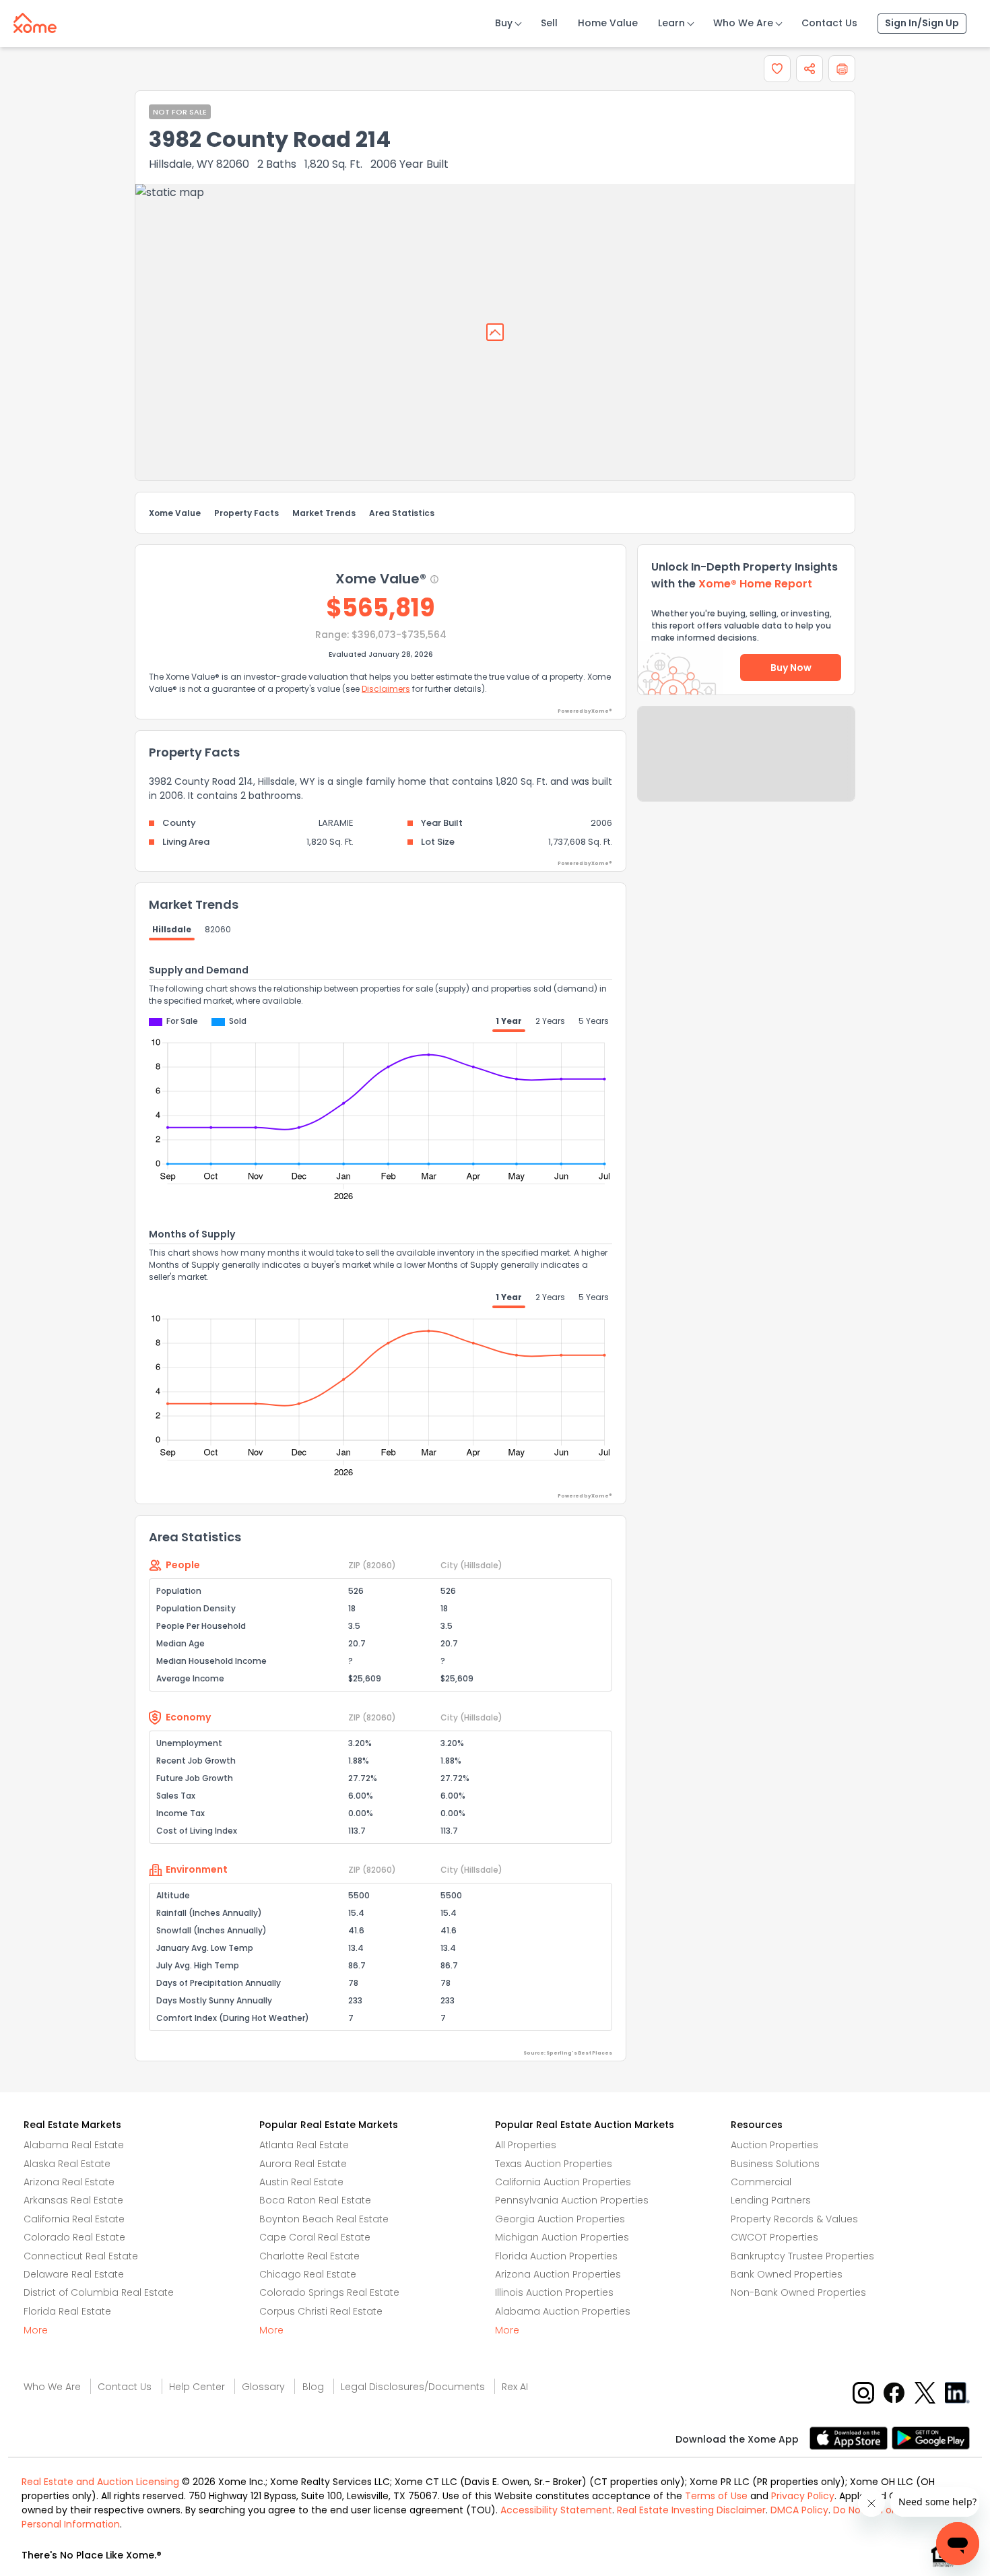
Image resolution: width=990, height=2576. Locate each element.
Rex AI (515, 2387)
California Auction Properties (563, 2182)
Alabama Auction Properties (563, 2311)
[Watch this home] (777, 69)
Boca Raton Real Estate (315, 2200)
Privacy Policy (803, 2496)
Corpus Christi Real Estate (321, 2311)
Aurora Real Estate (303, 2164)
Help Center (197, 2387)
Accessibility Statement (556, 2510)
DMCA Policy (799, 2510)
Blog (313, 2387)
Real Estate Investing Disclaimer (691, 2510)
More (36, 2330)
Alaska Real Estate (67, 2164)
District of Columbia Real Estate (99, 2292)
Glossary (263, 2387)
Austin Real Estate (301, 2182)
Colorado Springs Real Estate (329, 2292)
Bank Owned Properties (787, 2274)
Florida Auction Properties (556, 2256)
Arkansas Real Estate (73, 2200)
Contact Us (829, 23)
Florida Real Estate (67, 2311)
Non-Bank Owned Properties (798, 2292)
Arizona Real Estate (69, 2182)
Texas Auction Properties (554, 2164)
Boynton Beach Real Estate (324, 2219)
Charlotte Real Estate (309, 2256)
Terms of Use (716, 2496)
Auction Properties (774, 2145)
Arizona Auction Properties (558, 2274)
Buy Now (791, 668)
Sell (549, 23)
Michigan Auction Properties (562, 2237)
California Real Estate (74, 2219)
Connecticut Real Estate (81, 2256)
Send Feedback (747, 767)
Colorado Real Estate (74, 2237)
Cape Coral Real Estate (315, 2237)
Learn (671, 23)
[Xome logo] (35, 20)
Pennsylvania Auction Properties (572, 2200)
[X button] (926, 2392)
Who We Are (743, 23)
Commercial (761, 2182)
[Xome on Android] (931, 2437)
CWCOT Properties (774, 2237)
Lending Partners (771, 2200)
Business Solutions (775, 2164)
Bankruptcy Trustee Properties (802, 2256)
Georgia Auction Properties (560, 2219)
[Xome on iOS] (851, 2437)
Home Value (608, 23)
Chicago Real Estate (308, 2274)
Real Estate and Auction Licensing (100, 2482)
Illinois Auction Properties (554, 2292)
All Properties (526, 2145)
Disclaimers (386, 689)
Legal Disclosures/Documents (413, 2387)
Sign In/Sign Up (922, 23)
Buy (504, 23)
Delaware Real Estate (74, 2274)
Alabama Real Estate (74, 2145)
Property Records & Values (794, 2219)
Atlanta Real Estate (304, 2145)
